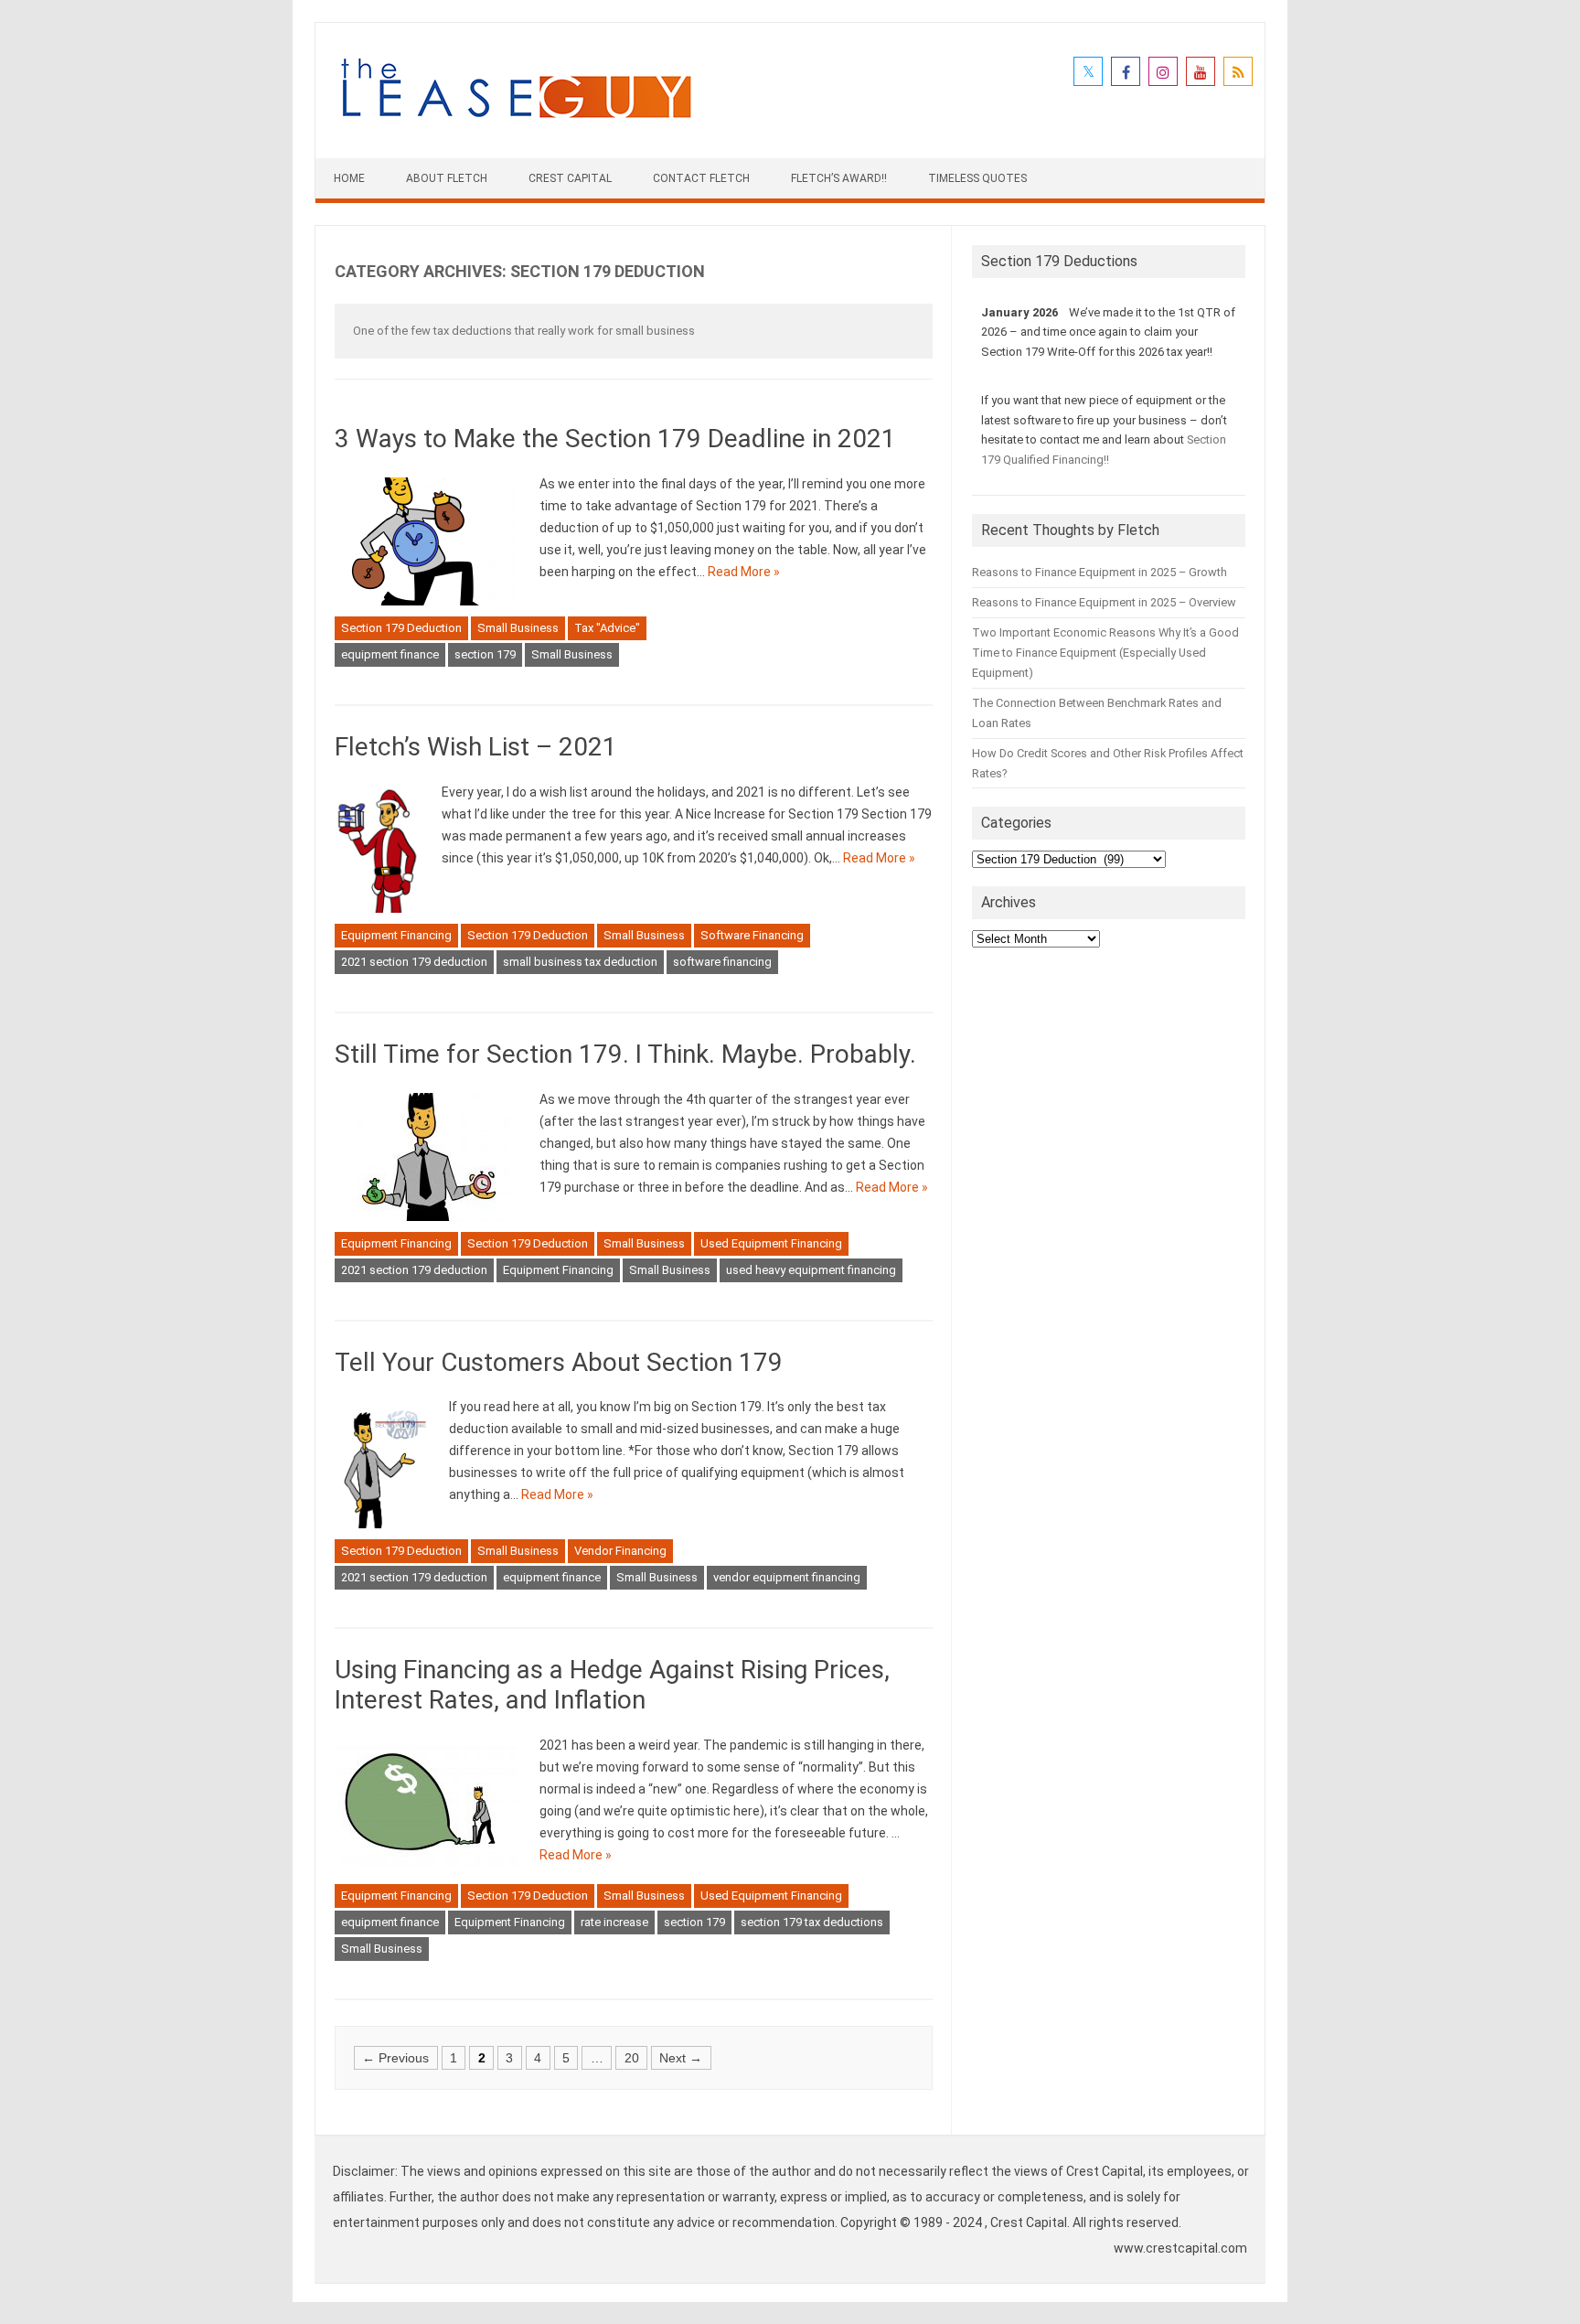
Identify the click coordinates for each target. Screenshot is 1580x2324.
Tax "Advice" (607, 628)
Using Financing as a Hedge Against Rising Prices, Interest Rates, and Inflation (612, 1685)
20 (632, 2058)
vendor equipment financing (787, 1577)
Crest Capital (570, 178)
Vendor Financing (620, 1551)
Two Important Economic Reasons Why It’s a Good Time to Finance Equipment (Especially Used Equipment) (1105, 653)
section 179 (485, 654)
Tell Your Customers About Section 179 (559, 1362)
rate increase (614, 1922)
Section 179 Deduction (401, 628)
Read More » (744, 572)
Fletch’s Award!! (839, 178)
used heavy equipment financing (811, 1270)
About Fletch (447, 178)
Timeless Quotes (977, 178)
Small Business (518, 628)
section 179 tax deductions (812, 1922)
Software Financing (752, 935)
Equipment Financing (396, 935)
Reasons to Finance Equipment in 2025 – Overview (1104, 602)
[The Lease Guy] (516, 127)
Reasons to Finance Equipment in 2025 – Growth (1100, 572)
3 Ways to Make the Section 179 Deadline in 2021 (615, 439)
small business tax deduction (580, 962)
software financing (722, 962)
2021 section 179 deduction (414, 962)
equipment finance (390, 654)
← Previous (395, 2058)
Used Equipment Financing (771, 1243)
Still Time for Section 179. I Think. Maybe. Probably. (625, 1054)
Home (349, 178)
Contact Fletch (701, 178)
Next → (681, 2058)
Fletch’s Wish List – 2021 (476, 747)
